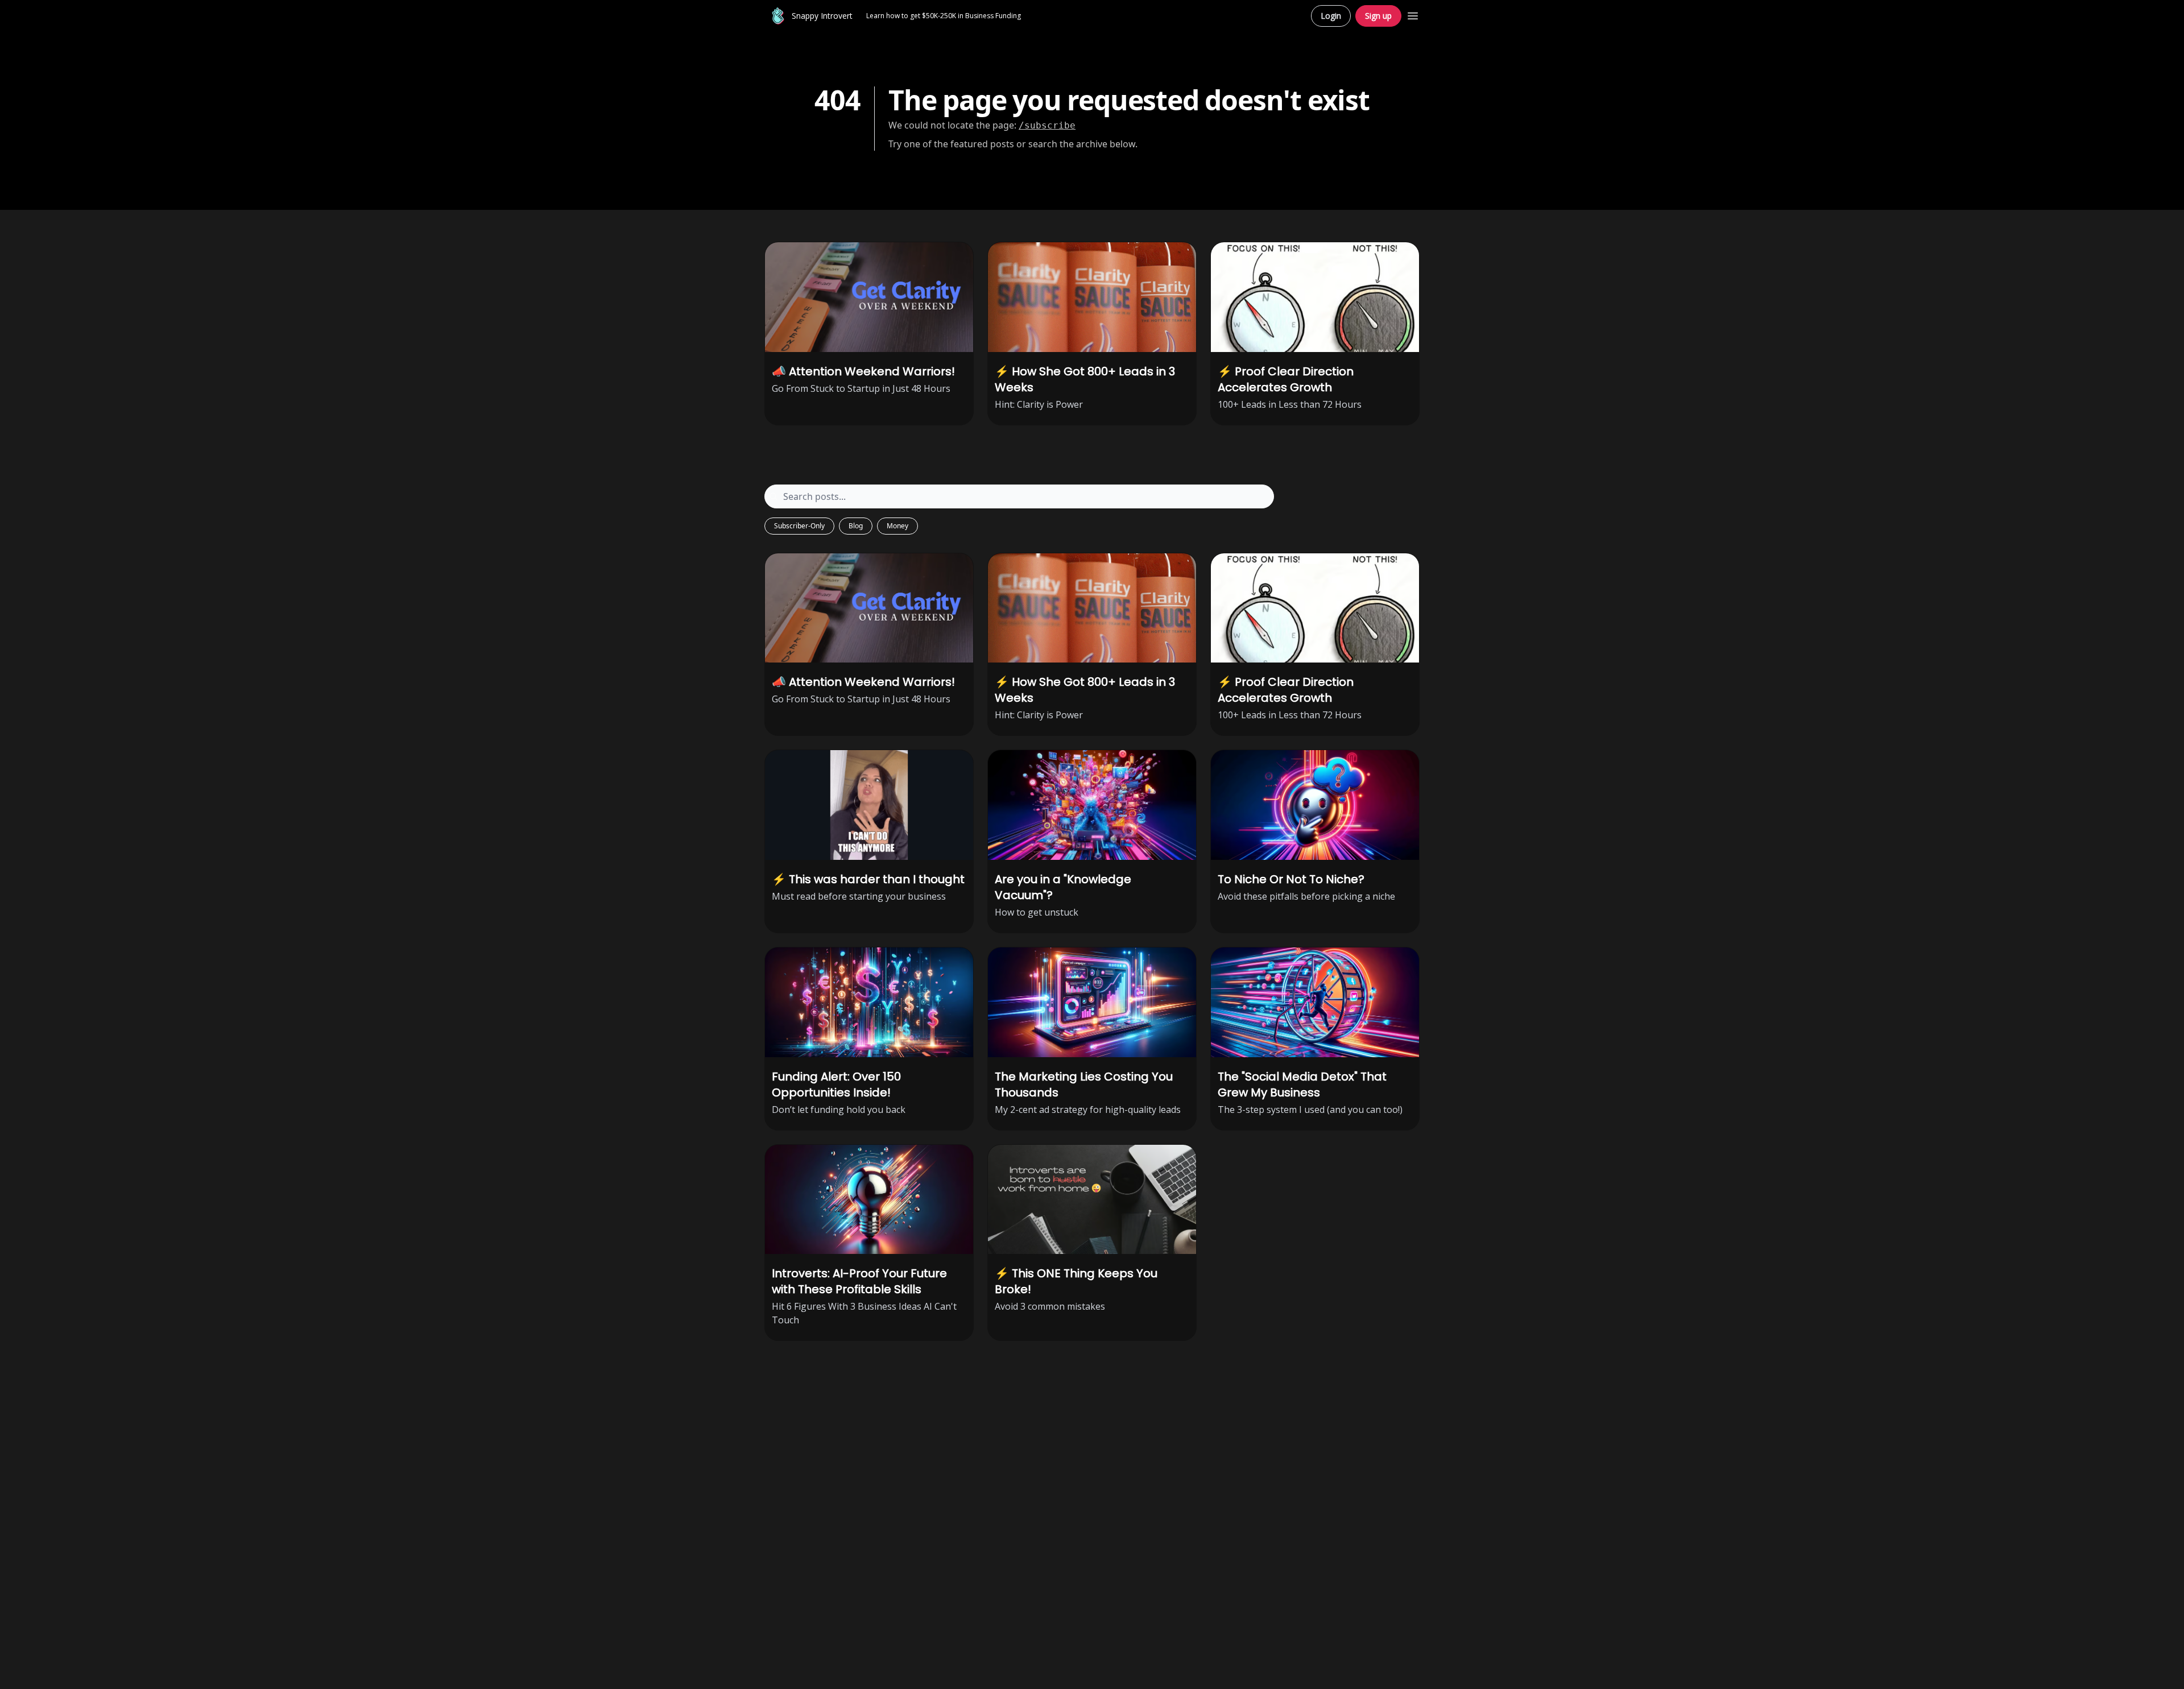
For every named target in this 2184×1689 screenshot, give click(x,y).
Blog (856, 526)
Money (897, 526)
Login (1331, 16)
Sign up (1378, 16)
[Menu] (1413, 14)
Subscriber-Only (799, 526)
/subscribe (1047, 125)
